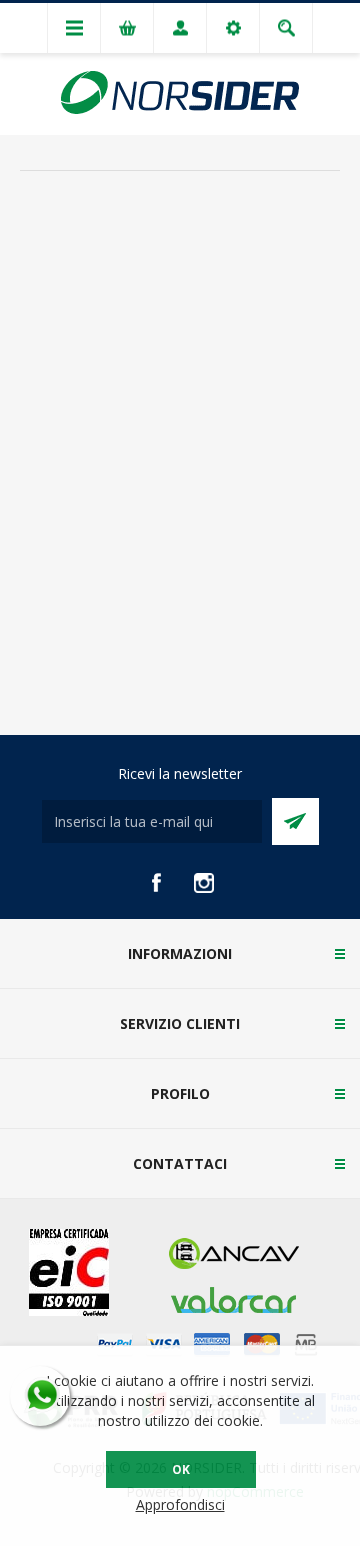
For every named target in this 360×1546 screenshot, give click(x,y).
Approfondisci (180, 1504)
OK (181, 1469)
